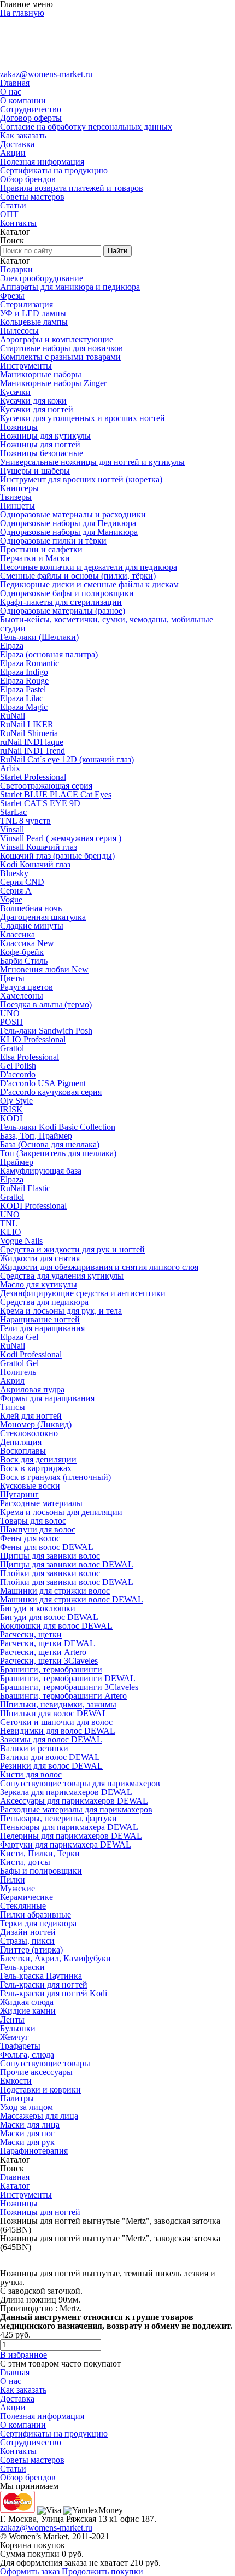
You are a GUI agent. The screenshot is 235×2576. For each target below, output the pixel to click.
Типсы (13, 1407)
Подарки (16, 269)
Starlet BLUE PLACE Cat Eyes (56, 794)
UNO (10, 1013)
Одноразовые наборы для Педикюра (68, 523)
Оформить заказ (30, 2571)
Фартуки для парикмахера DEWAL (66, 1844)
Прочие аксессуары (36, 2072)
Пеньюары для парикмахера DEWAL (69, 1827)
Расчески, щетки (31, 1634)
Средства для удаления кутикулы (62, 1276)
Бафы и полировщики (41, 1871)
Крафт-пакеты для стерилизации (61, 602)
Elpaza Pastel (23, 689)
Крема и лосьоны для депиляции (61, 1512)
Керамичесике (27, 1897)
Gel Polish (18, 1066)
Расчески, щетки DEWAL (48, 1643)
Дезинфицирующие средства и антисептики (83, 1293)
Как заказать (23, 135)
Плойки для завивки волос (50, 1573)
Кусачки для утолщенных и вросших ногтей (83, 418)
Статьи (13, 205)
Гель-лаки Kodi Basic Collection (58, 1127)
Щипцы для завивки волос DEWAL (67, 1564)
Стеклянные (23, 1906)
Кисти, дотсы (25, 1862)
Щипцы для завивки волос (50, 1556)
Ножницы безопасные (42, 453)
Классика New (27, 943)
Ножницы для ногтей (40, 444)
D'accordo (18, 1074)
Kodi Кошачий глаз (35, 864)
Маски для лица (30, 2125)
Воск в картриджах (36, 1468)
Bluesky (14, 873)
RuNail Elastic (25, 1188)
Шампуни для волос (38, 1529)
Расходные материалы (41, 1503)
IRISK (11, 1109)
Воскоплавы (23, 1451)
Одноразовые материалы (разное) (63, 611)
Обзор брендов (28, 179)
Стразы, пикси (27, 1941)
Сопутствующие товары (45, 2063)
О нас (11, 92)
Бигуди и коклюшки (38, 1608)
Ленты (12, 2020)
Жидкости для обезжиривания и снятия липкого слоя (99, 1267)
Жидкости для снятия (40, 1258)
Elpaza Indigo (24, 672)
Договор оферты (31, 118)
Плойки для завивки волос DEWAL (67, 1582)
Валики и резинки (34, 1748)
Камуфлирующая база (41, 1171)
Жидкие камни (28, 2011)
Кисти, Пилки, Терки (40, 1853)
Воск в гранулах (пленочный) (55, 1477)
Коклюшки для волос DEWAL (56, 1626)
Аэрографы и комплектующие (57, 339)
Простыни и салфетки (41, 549)
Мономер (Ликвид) (36, 1424)
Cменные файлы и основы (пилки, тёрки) (78, 576)
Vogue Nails (21, 1241)
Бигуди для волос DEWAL (49, 1617)
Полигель (18, 1372)
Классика (17, 934)
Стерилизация (27, 304)
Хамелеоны (22, 996)
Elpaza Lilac (22, 698)
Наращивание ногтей (40, 1319)
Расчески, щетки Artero (43, 1652)
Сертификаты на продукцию (54, 170)
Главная (15, 83)
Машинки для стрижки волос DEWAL (72, 1599)
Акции (13, 153)
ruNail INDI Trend (33, 751)
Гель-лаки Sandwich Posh (46, 1031)
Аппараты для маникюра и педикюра (70, 287)
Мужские (17, 1888)
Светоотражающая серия (46, 786)
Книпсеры (19, 488)
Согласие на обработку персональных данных (86, 127)
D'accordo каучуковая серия (51, 1092)
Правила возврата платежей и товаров (72, 188)
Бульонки (18, 2028)
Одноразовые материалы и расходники (73, 514)
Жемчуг (14, 2037)
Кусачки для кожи (33, 401)
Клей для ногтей (31, 1416)
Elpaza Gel (19, 1337)
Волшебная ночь (31, 908)
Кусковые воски (30, 1486)
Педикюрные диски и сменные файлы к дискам (89, 584)
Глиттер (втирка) (31, 1950)
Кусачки (15, 392)
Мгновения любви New (44, 969)
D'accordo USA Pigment (43, 1083)
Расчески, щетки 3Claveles (49, 1661)
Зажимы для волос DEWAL (51, 1739)
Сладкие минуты (32, 926)
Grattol (12, 1048)
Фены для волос (30, 1538)
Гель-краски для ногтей (44, 1985)
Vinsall (12, 829)
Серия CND (22, 882)
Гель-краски (22, 1967)
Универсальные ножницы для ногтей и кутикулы (92, 462)
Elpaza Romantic (30, 663)
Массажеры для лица (39, 2116)
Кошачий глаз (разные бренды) (57, 856)
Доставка (17, 144)
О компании (23, 100)
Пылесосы (19, 331)
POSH (11, 1022)
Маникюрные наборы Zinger (53, 383)
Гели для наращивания (42, 1328)
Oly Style (16, 1101)
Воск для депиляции (38, 1459)
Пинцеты (17, 506)
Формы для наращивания (47, 1398)
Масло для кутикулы (39, 1284)
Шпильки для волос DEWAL (54, 1713)
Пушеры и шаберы (35, 471)
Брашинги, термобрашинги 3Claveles (69, 1687)
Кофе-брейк (22, 952)
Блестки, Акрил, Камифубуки (55, 1958)
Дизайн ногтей (28, 1932)
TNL (9, 1223)
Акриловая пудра (32, 1389)
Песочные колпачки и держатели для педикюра (89, 567)
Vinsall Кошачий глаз (39, 847)
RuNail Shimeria (29, 733)
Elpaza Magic (24, 707)
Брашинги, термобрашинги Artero (63, 1696)
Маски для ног (27, 2133)
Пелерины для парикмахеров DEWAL (71, 1836)
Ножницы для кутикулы (45, 436)
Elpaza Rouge (24, 681)
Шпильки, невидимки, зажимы (58, 1704)
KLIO (11, 1232)
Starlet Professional (33, 777)
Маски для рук (27, 2142)
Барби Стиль (24, 961)
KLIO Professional (33, 1039)
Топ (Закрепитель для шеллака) (58, 1153)
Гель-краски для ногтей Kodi (54, 1993)
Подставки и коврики (40, 2090)
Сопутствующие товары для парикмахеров (80, 1783)
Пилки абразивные (36, 1914)
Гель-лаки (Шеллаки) (39, 637)
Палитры (17, 2098)
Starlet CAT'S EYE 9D (40, 803)
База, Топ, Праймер (36, 1136)
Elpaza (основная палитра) (49, 654)
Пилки (13, 1879)
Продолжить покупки (102, 2571)
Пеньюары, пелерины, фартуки (58, 1818)
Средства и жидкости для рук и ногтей (72, 1249)
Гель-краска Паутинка (41, 1976)
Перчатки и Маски (35, 558)
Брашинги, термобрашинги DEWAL (68, 1678)
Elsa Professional (30, 1057)
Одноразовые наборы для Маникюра (69, 532)
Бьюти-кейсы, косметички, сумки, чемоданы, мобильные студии (107, 624)
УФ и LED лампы (33, 313)
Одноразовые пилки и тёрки (53, 541)
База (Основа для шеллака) (50, 1144)
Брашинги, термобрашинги (51, 1669)
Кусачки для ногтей (37, 409)
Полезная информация (42, 162)
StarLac (13, 812)
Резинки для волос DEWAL (51, 1766)
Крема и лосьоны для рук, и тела (61, 1311)
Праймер (17, 1162)
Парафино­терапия (34, 2151)
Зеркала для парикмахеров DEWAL (66, 1792)
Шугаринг (19, 1494)
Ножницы (19, 427)
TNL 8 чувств (25, 821)
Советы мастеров (32, 197)
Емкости (16, 2081)
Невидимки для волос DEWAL (58, 1731)
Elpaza (12, 646)
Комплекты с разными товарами (60, 357)
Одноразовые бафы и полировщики (67, 593)
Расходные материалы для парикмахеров (76, 1809)
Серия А (16, 891)
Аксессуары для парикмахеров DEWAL (74, 1801)
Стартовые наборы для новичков (61, 348)
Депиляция (21, 1442)
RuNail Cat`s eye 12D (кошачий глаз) (67, 759)
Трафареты (20, 2046)
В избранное (23, 2355)
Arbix (10, 768)
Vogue (11, 899)
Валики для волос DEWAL (50, 1757)
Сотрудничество (31, 109)
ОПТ (9, 214)
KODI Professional (33, 1206)
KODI (11, 1118)
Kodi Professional (31, 1354)
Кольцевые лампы (34, 322)
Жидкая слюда (27, 2002)
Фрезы (12, 296)
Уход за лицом (27, 2107)
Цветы (12, 978)
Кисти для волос (31, 1774)
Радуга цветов (27, 987)
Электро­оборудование (42, 278)
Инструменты (26, 366)
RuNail (13, 716)
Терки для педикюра (38, 1923)
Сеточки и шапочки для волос (56, 1722)
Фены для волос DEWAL (47, 1547)
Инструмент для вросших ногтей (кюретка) (81, 479)
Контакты (18, 223)
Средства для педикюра (44, 1302)
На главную (22, 13)
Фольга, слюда (27, 2055)
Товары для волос (33, 1521)
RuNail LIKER (27, 724)
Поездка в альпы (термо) (46, 1004)
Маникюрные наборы (41, 374)
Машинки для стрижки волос (55, 1591)
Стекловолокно (29, 1433)
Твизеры (16, 497)
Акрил (12, 1381)
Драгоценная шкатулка (43, 917)
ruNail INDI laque (32, 742)
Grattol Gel (19, 1363)
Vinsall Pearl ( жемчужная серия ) (61, 838)
